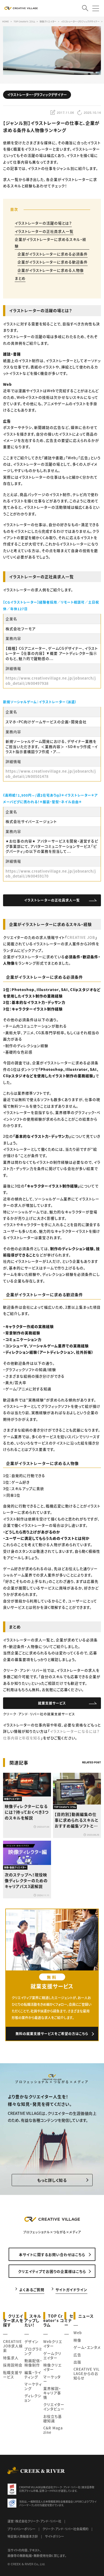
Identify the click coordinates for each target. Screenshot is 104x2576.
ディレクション (33, 2398)
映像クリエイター (52, 2367)
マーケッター (52, 2379)
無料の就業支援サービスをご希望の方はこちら (52, 2034)
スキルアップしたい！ (33, 2320)
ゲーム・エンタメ (87, 2347)
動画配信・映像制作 (33, 2363)
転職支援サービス (13, 2375)
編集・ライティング (33, 2375)
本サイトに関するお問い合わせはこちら (52, 2254)
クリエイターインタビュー (54, 2407)
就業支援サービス (52, 1703)
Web (78, 2333)
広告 (77, 2355)
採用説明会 (13, 2365)
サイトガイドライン (71, 2289)
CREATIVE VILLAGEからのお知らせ (87, 2373)
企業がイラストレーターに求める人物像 (51, 270)
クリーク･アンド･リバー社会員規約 (65, 2529)
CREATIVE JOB (81, 937)
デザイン (31, 2341)
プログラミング (33, 2351)
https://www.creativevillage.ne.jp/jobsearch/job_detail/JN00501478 (51, 774)
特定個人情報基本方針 (23, 2536)
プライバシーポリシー (21, 2529)
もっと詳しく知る (52, 2180)
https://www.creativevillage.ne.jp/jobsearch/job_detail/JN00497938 (51, 681)
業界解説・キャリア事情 (52, 2393)
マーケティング (33, 2386)
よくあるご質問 (32, 2289)
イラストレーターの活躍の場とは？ (43, 223)
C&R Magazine (53, 2430)
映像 (77, 2340)
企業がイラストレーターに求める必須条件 (53, 254)
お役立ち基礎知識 (53, 2418)
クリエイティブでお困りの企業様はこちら (52, 2271)
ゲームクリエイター (52, 2356)
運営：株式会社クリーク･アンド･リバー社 (34, 2521)
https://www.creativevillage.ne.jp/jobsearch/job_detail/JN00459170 (51, 874)
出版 (77, 2362)
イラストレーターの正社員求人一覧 (44, 231)
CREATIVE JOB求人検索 (13, 2346)
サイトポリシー (54, 2536)
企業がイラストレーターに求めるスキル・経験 (50, 242)
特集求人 (11, 2358)
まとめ (20, 278)
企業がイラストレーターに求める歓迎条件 (53, 262)
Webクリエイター (53, 2344)
